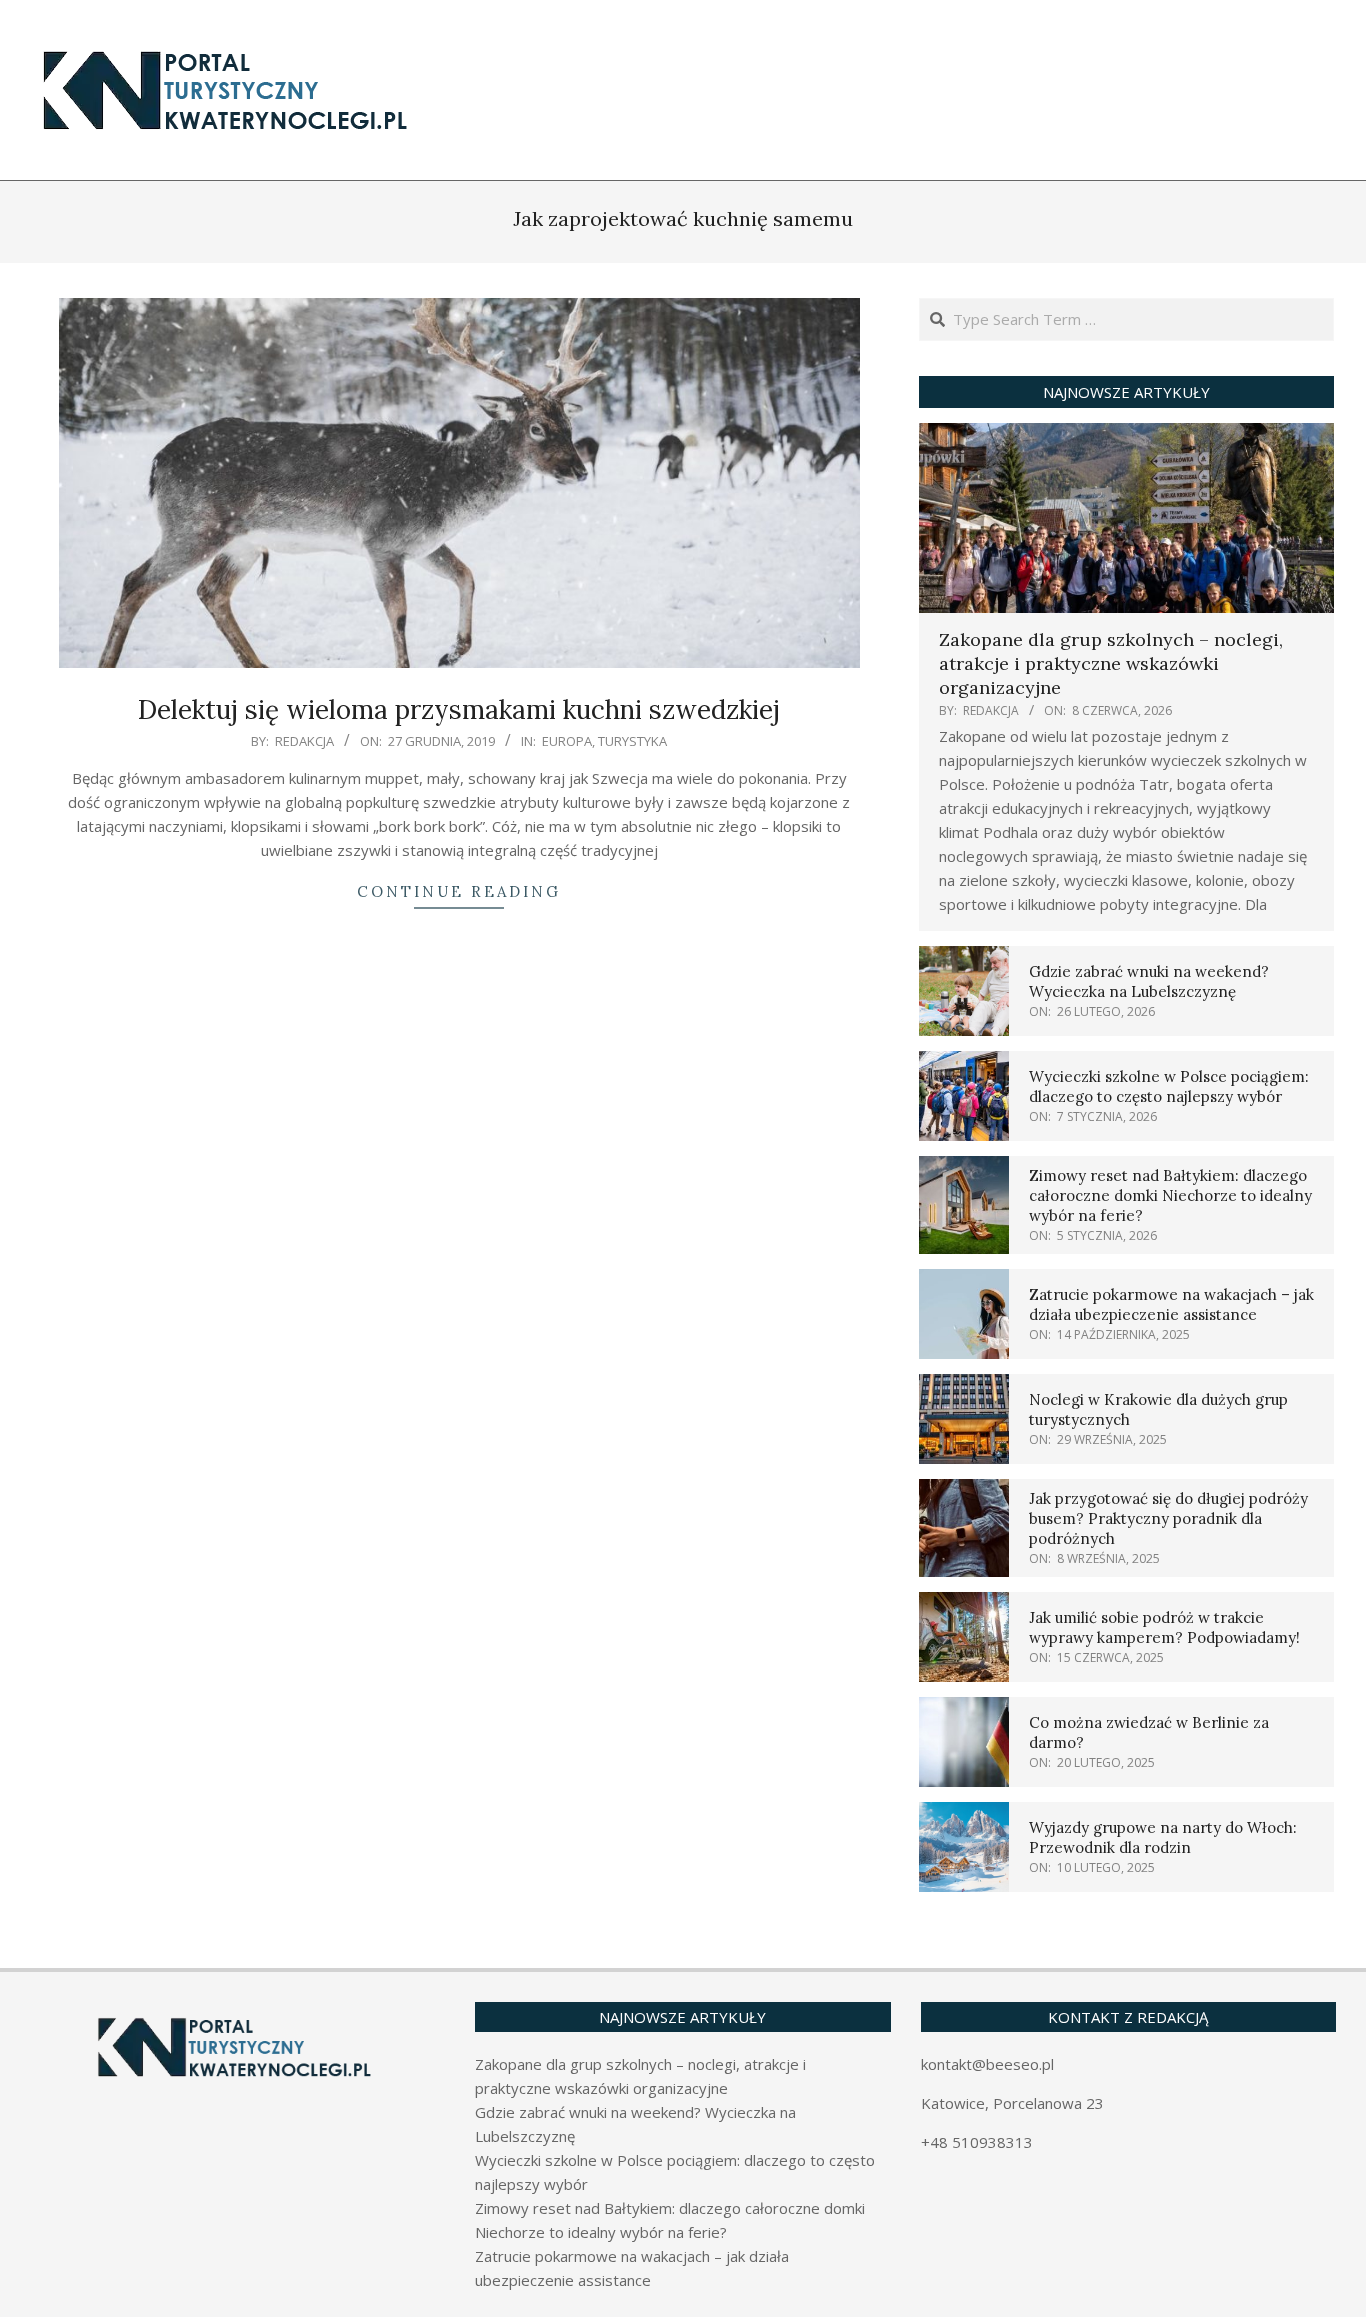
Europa (567, 741)
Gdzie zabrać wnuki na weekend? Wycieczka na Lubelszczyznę (1149, 981)
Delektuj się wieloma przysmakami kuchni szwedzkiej (459, 709)
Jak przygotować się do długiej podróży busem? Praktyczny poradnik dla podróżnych (1168, 1518)
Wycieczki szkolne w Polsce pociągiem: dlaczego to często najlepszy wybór (1169, 1086)
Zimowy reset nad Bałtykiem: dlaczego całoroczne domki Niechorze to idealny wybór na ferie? (1170, 1195)
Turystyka (632, 741)
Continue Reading (459, 891)
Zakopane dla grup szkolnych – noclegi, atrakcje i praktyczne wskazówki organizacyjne (1111, 663)
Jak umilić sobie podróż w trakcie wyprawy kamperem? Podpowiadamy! (1164, 1627)
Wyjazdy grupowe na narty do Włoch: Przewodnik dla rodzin (1163, 1837)
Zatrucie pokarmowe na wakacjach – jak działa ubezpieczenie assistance (1171, 1304)
